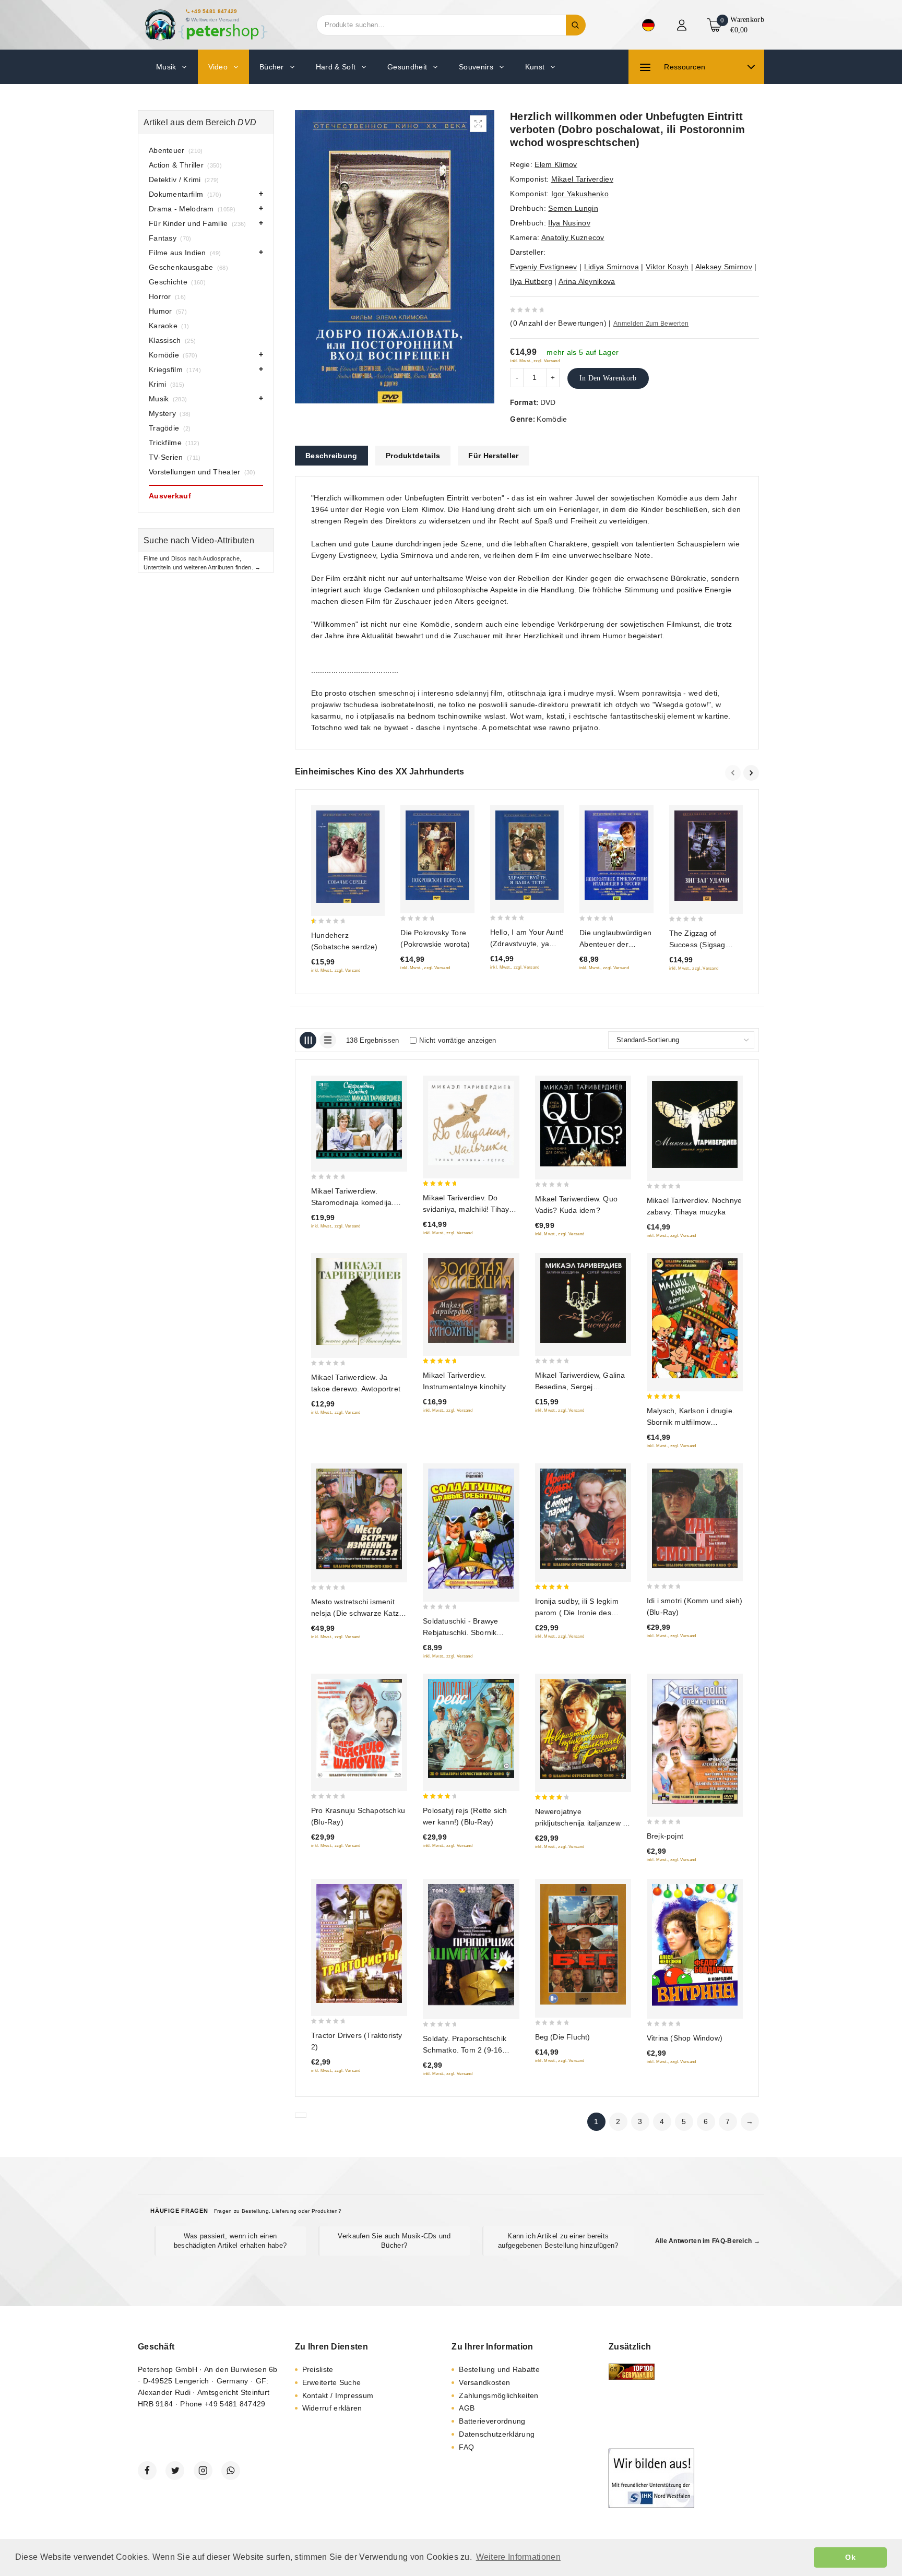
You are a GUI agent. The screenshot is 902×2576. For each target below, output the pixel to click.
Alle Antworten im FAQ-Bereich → (708, 2241)
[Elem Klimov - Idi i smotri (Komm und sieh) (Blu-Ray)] (695, 1518)
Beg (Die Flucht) (563, 2037)
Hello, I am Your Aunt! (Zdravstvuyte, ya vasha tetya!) (527, 944)
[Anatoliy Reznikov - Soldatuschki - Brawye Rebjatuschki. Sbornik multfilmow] (471, 1529)
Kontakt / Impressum (338, 2395)
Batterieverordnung (492, 2421)
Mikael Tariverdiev (582, 179)
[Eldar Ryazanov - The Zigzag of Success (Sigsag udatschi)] (706, 856)
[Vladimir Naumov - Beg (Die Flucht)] (583, 1945)
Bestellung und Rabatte (499, 2369)
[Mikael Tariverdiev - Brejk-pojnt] (695, 1741)
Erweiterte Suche (332, 2382)
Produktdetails (413, 456)
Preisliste (318, 2369)
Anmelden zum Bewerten (651, 324)
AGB (467, 2408)
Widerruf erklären (332, 2408)
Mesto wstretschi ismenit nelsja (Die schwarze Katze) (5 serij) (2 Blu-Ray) (358, 1613)
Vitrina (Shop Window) (685, 2038)
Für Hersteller (493, 456)
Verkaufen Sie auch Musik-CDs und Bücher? (394, 2241)
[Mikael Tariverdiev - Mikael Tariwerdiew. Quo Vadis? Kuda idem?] (583, 1123)
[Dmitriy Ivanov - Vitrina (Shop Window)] (695, 1945)
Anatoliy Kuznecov (573, 237)
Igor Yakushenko (580, 194)
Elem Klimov (556, 164)
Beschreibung (331, 456)
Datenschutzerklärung (497, 2434)
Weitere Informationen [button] (518, 2557)
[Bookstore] (206, 25)
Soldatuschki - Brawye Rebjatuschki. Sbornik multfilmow (460, 1632)
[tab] (331, 456)
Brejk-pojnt (665, 1836)
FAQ (466, 2447)
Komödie (552, 419)
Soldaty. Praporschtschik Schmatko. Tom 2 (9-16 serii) (465, 2050)
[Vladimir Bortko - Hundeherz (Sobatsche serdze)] (348, 857)
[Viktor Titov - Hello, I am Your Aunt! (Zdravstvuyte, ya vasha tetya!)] (527, 855)
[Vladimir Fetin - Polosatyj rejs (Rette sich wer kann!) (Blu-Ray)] (471, 1728)
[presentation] (734, 773)
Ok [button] (850, 2557)
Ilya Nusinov (569, 223)
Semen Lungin (573, 208)
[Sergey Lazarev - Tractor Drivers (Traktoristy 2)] (359, 1943)
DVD (548, 402)
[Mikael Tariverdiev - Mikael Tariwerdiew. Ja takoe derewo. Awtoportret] (359, 1302)
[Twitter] (175, 2471)
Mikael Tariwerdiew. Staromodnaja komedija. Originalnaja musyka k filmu (358, 1202)
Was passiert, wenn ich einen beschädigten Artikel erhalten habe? (230, 2241)
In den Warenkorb (608, 378)
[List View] (328, 1040)
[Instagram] (203, 2471)
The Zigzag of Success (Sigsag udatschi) (697, 945)
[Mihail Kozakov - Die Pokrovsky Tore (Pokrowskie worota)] (437, 855)
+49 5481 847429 (214, 11)
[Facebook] (147, 2471)
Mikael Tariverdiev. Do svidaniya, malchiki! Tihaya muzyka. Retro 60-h (468, 1209)
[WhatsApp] (231, 2471)
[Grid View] (308, 1040)
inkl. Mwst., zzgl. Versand (535, 361)
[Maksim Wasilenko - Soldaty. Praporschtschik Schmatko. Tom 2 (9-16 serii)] (471, 1945)
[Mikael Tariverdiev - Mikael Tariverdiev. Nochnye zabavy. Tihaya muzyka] (695, 1124)
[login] (683, 25)
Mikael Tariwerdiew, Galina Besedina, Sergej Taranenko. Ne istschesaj (580, 1387)
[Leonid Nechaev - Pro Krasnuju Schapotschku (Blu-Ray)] (359, 1728)
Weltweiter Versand (215, 20)
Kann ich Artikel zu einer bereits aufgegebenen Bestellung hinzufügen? (558, 2241)
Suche (576, 25)
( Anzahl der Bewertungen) (558, 323)
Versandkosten (484, 2382)
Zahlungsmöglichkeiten (499, 2395)
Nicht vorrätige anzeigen (458, 1040)
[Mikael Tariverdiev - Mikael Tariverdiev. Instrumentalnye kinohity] (471, 1301)
